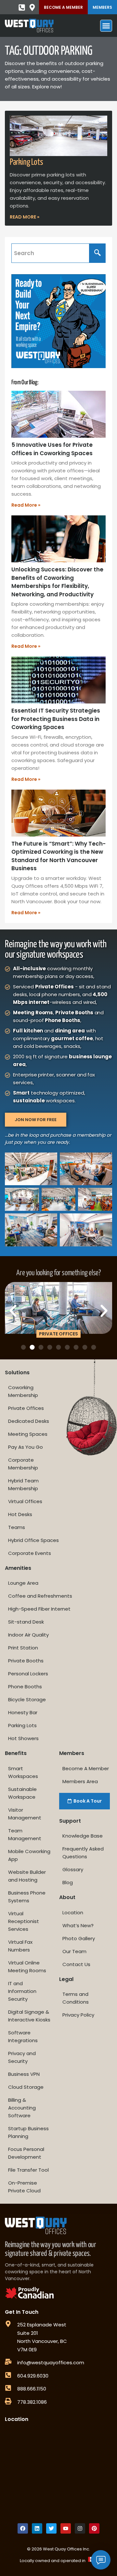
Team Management (25, 1834)
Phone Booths (25, 1687)
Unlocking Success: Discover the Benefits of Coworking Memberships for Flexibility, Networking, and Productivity (57, 582)
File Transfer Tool (28, 2170)
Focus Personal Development (26, 2153)
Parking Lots (26, 162)
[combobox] (50, 253)
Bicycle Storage (27, 1699)
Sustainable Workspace (22, 1793)
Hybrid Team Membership (23, 1485)
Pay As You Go (26, 1447)
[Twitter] (51, 2528)
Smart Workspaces (23, 1772)
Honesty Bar (23, 1712)
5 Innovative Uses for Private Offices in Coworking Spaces (52, 449)
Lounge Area (23, 1583)
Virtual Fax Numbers (20, 1946)
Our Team (74, 1951)
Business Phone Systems (27, 1897)
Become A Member (63, 7)
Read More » (25, 217)
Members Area (80, 1781)
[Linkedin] (37, 2528)
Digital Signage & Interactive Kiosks (29, 2016)
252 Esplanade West (42, 2325)
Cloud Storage (26, 2087)
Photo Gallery (79, 1938)
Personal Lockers (28, 1674)
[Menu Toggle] (106, 26)
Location (73, 1912)
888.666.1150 (32, 2389)
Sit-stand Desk (26, 1622)
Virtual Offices (25, 1501)
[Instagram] (80, 2528)
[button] (13, 1311)
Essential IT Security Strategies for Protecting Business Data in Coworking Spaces (56, 719)
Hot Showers (23, 1738)
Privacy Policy (78, 2015)
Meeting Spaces (28, 1434)
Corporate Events (30, 1553)
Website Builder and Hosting (27, 1876)
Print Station (23, 1648)
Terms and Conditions (76, 1998)
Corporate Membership (23, 1464)
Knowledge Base (83, 1836)
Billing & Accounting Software (22, 2108)
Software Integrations (23, 2036)
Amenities (18, 1568)
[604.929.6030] (8, 2375)
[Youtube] (66, 2528)
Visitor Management (25, 1814)
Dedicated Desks (29, 1421)
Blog (68, 1882)
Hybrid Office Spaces (33, 1540)
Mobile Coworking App (29, 1855)
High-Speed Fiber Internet (39, 1609)
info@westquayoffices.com (51, 2362)
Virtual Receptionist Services (24, 1921)
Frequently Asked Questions (83, 1853)
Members (102, 7)
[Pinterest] (94, 2528)
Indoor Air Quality (28, 1635)
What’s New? (78, 1925)
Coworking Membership (23, 1391)
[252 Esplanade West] (8, 2324)
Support (70, 1821)
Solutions (17, 1372)
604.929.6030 (33, 2376)
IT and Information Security (22, 1991)
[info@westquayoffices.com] (8, 2362)
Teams (17, 1527)
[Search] (97, 253)
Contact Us (76, 1964)
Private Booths (26, 1661)
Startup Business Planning (28, 2132)
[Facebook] (23, 2528)
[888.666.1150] (8, 2388)
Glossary (73, 1869)
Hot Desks (20, 1514)
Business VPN (24, 2074)
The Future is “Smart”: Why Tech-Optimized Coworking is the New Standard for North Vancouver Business (58, 856)
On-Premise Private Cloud (24, 2187)
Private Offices (26, 1408)
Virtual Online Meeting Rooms (27, 1967)
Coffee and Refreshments (40, 1596)
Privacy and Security (22, 2057)
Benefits (16, 1753)
